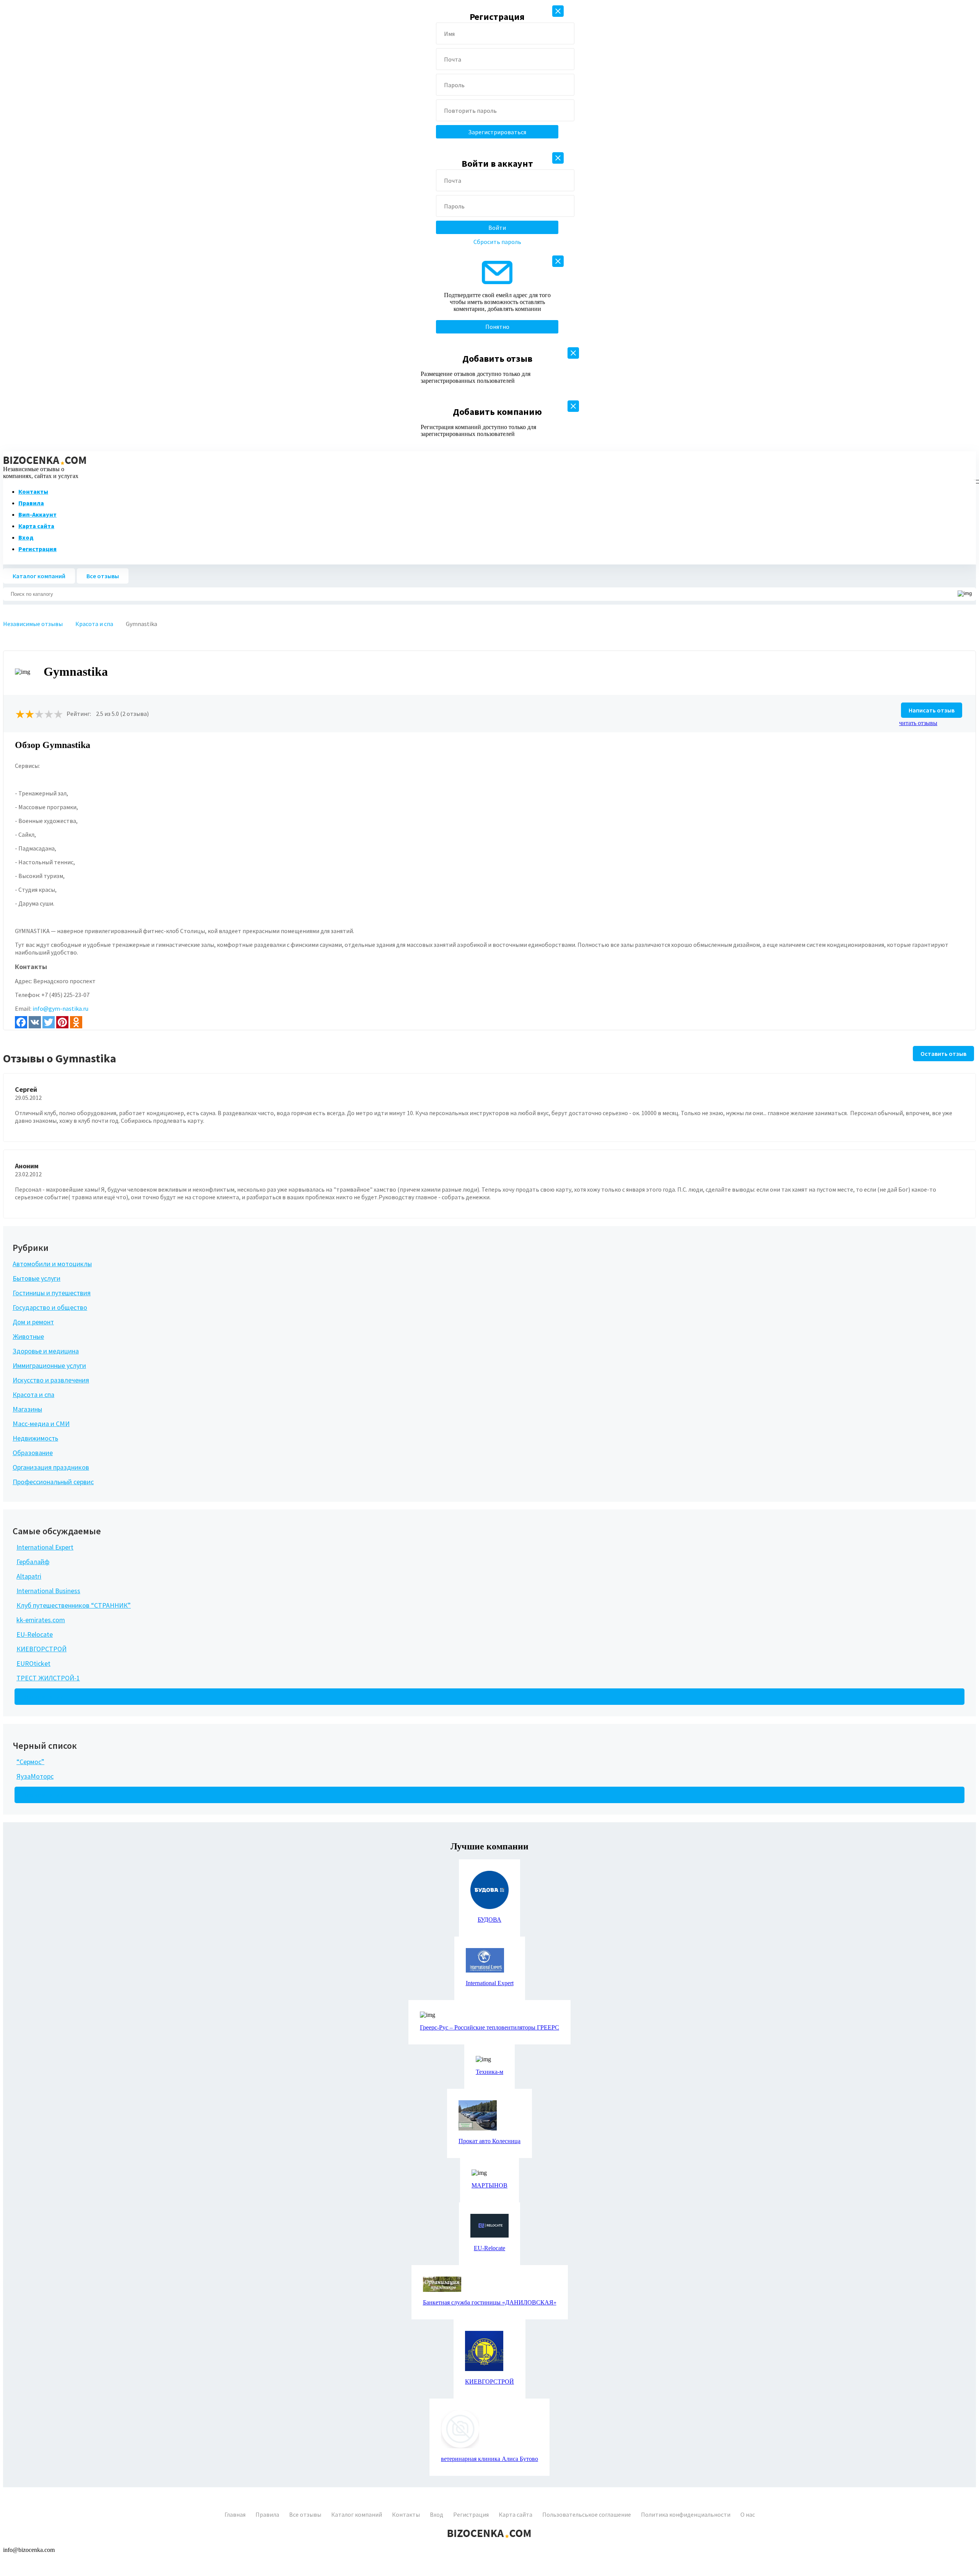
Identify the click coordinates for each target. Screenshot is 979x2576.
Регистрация (37, 549)
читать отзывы (918, 723)
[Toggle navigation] (975, 480)
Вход (26, 537)
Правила (31, 503)
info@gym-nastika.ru (60, 1008)
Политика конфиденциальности (686, 2514)
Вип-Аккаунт (37, 514)
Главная (235, 2514)
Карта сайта (36, 526)
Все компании (43, 1697)
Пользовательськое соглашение (587, 2514)
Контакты (33, 491)
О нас (748, 2514)
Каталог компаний (39, 576)
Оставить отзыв (943, 1054)
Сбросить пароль (497, 242)
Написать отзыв (932, 710)
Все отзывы (103, 576)
